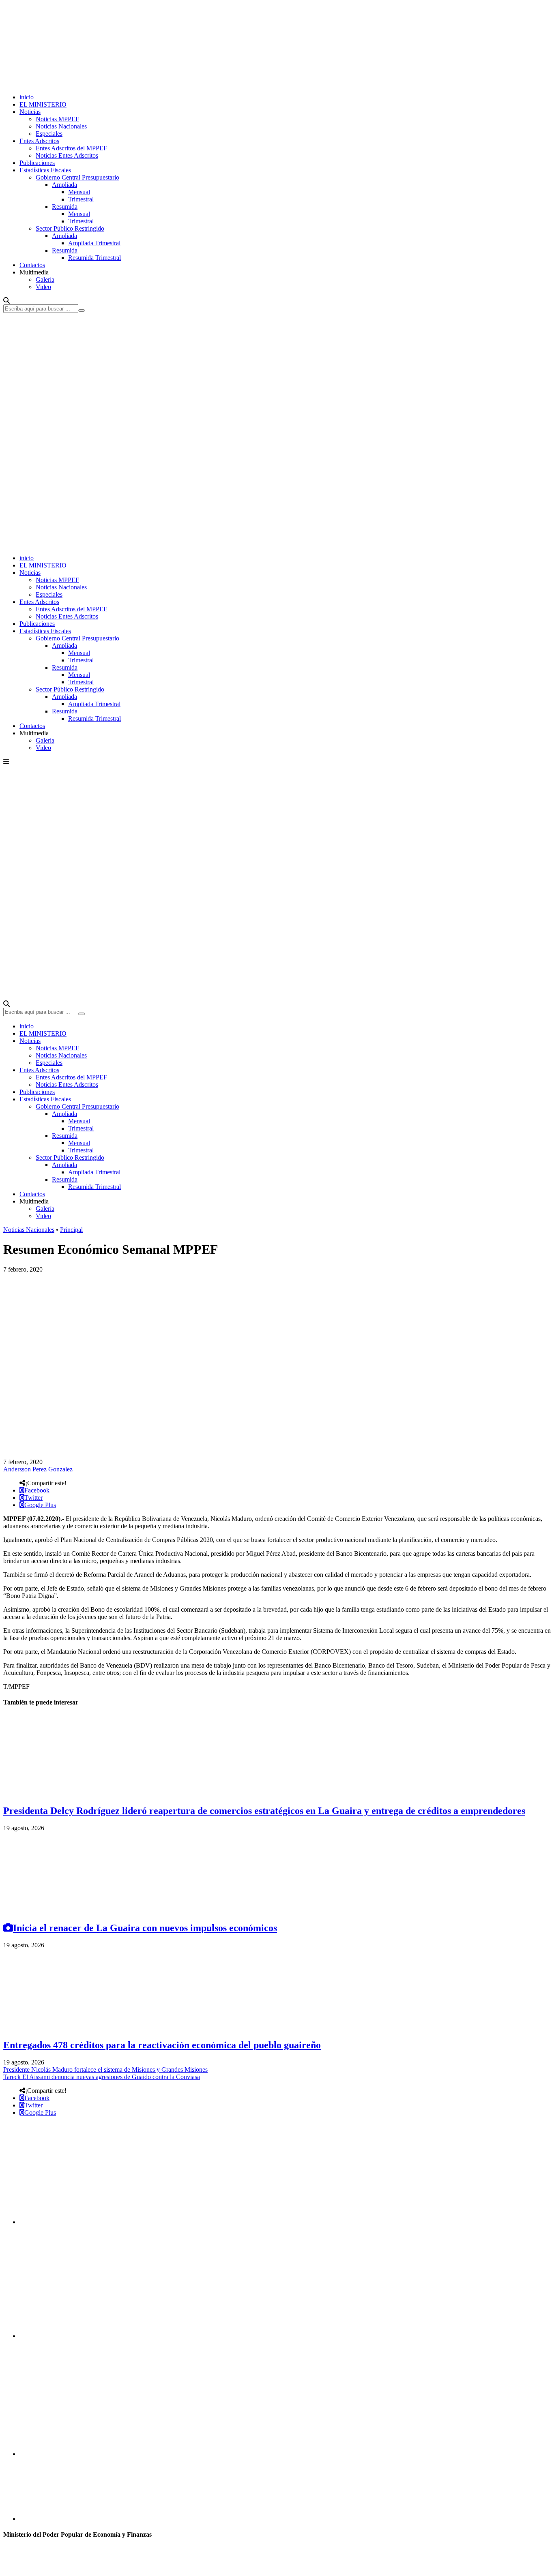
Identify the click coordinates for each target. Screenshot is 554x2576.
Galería (45, 279)
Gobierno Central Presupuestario (77, 177)
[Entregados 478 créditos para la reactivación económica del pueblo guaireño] (64, 2028)
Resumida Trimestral (94, 258)
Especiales (49, 134)
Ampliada (64, 185)
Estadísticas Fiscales (45, 170)
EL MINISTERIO (43, 104)
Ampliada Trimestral (94, 243)
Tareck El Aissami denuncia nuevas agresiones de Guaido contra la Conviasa (102, 2077)
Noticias (30, 112)
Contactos (32, 265)
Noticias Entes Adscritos (67, 155)
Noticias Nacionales (61, 126)
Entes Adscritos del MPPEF (71, 148)
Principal (71, 1230)
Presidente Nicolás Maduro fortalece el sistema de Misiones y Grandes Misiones (105, 2070)
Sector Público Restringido (70, 228)
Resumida (65, 207)
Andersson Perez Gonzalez (38, 1469)
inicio (27, 97)
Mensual (79, 192)
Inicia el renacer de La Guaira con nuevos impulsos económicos (145, 1928)
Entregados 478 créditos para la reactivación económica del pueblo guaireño (162, 2045)
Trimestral (81, 199)
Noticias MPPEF (57, 119)
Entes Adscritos (39, 141)
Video (43, 287)
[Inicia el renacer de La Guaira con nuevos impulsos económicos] (64, 1911)
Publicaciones (37, 163)
